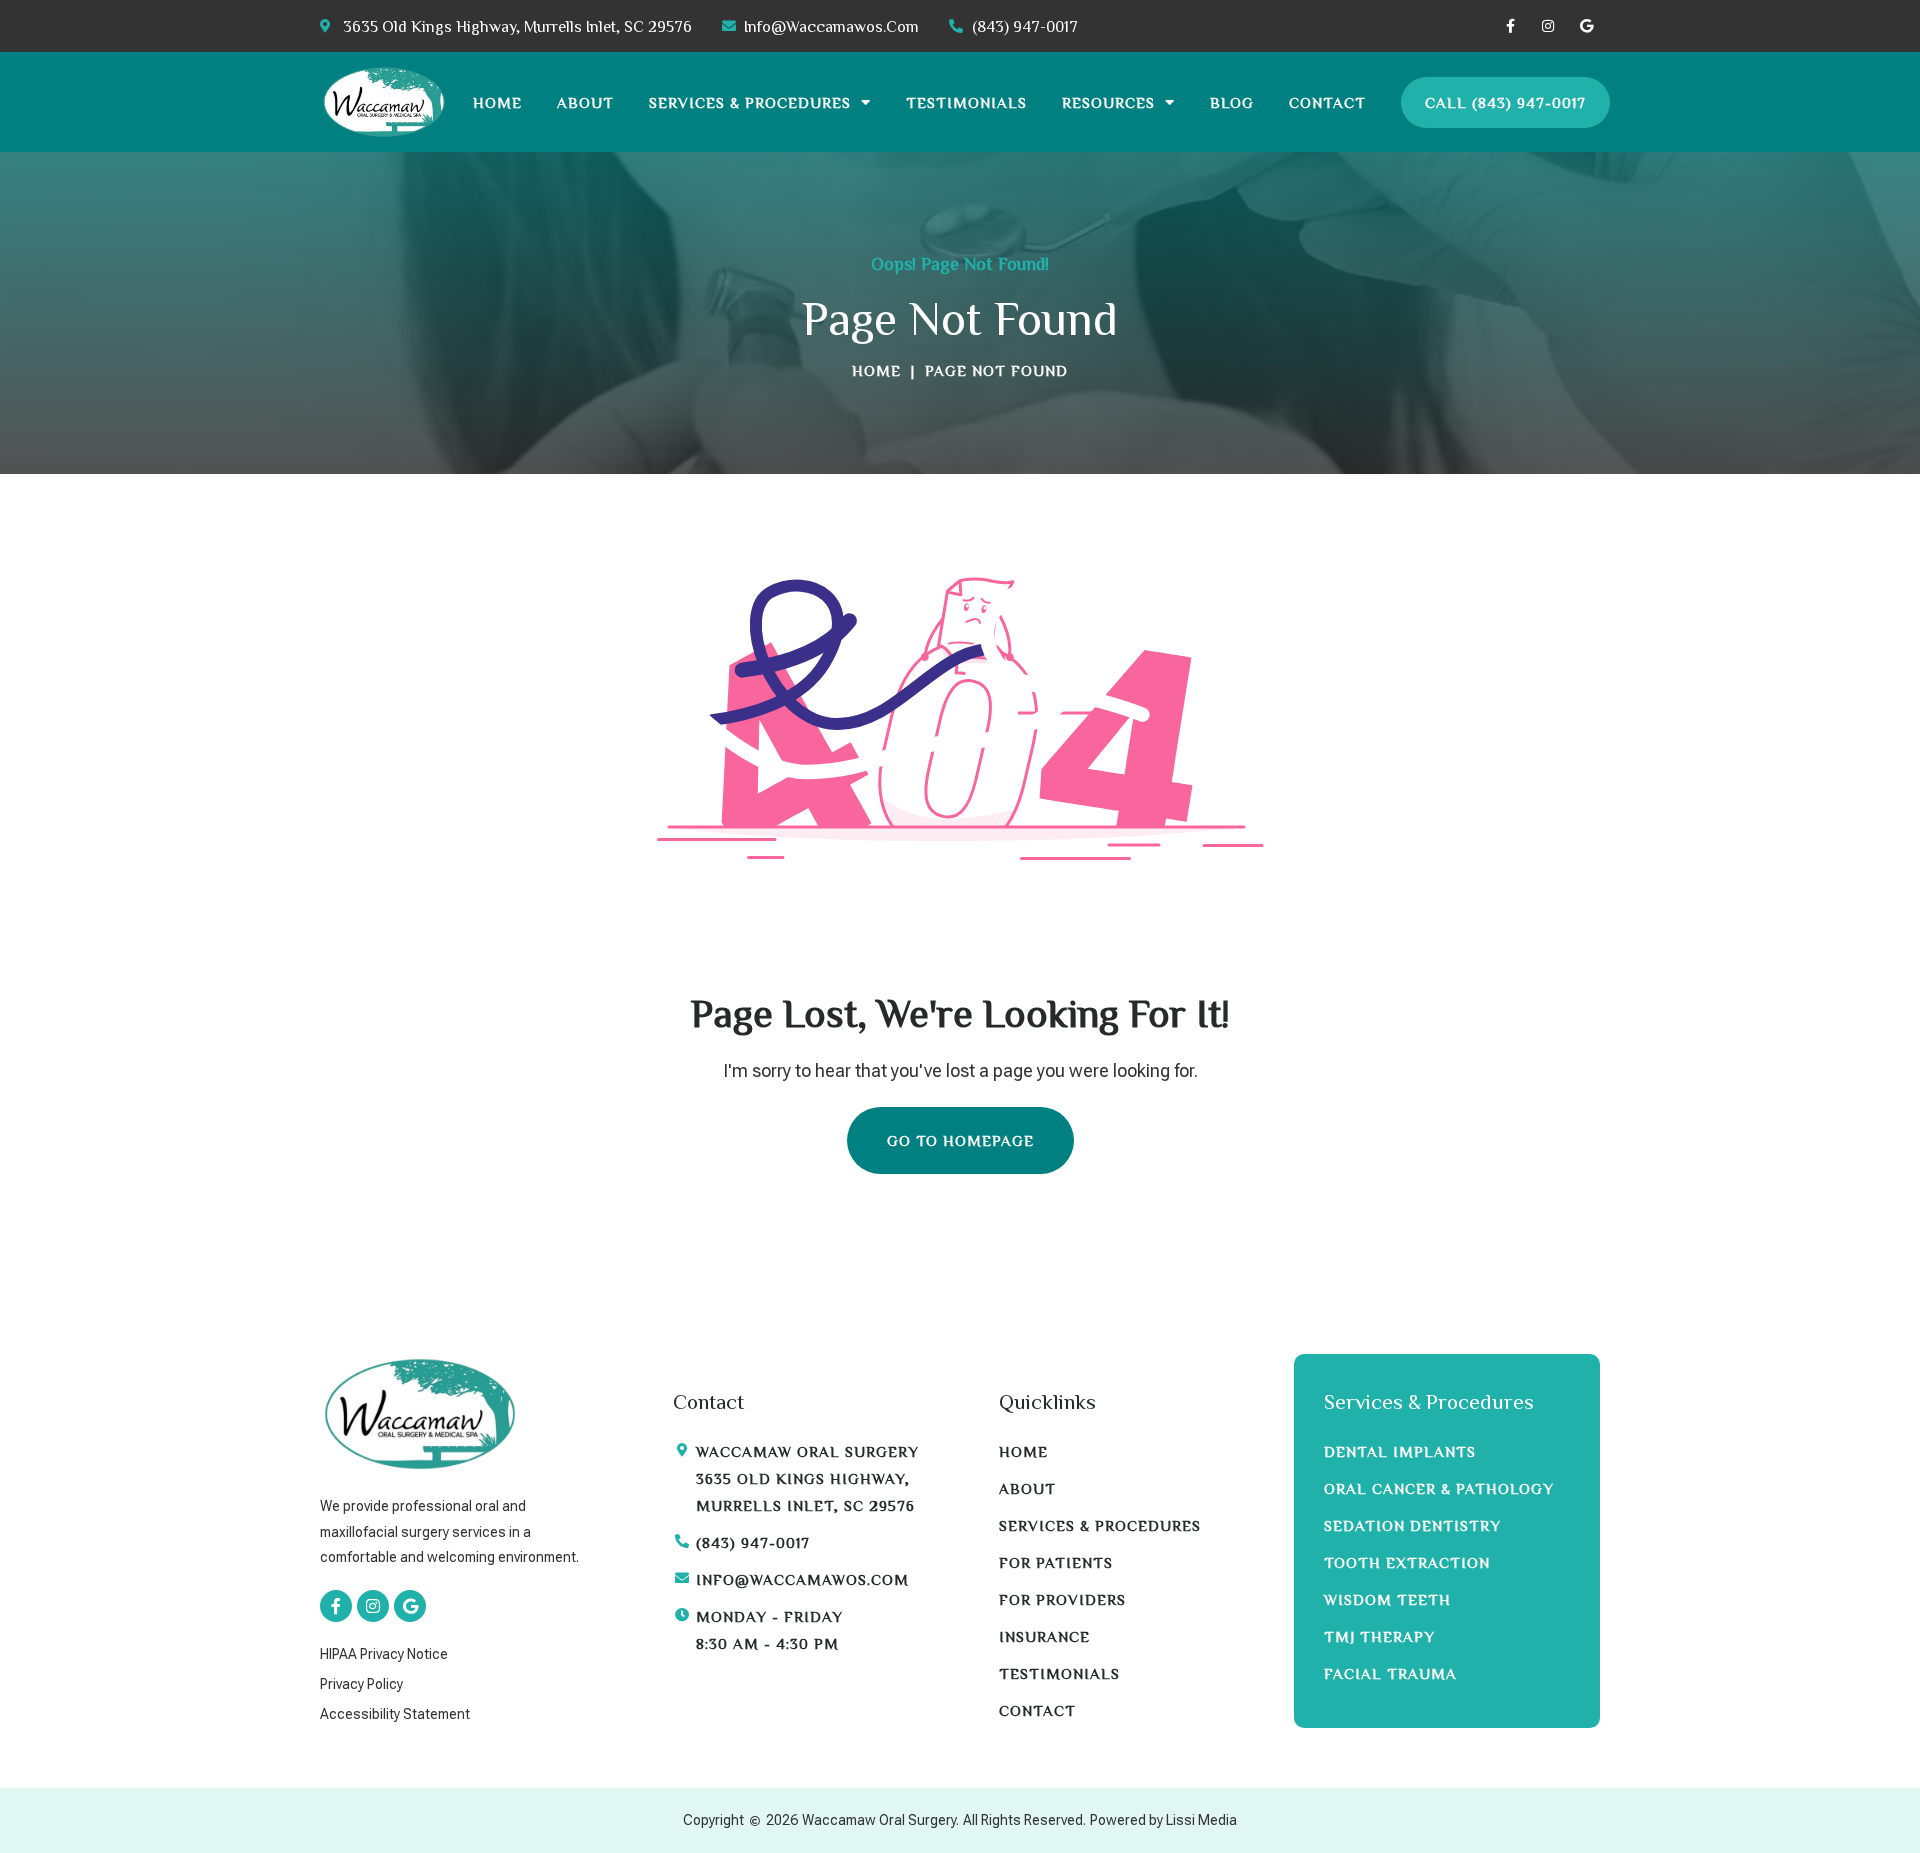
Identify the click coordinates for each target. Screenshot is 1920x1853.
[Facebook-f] (1510, 26)
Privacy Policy (361, 1684)
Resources (1108, 102)
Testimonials (966, 102)
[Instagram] (1548, 26)
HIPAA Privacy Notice (384, 1654)
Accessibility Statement (395, 1714)
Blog (1232, 102)
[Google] (1586, 26)
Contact (1327, 102)
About (585, 102)
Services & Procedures (750, 102)
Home (497, 102)
